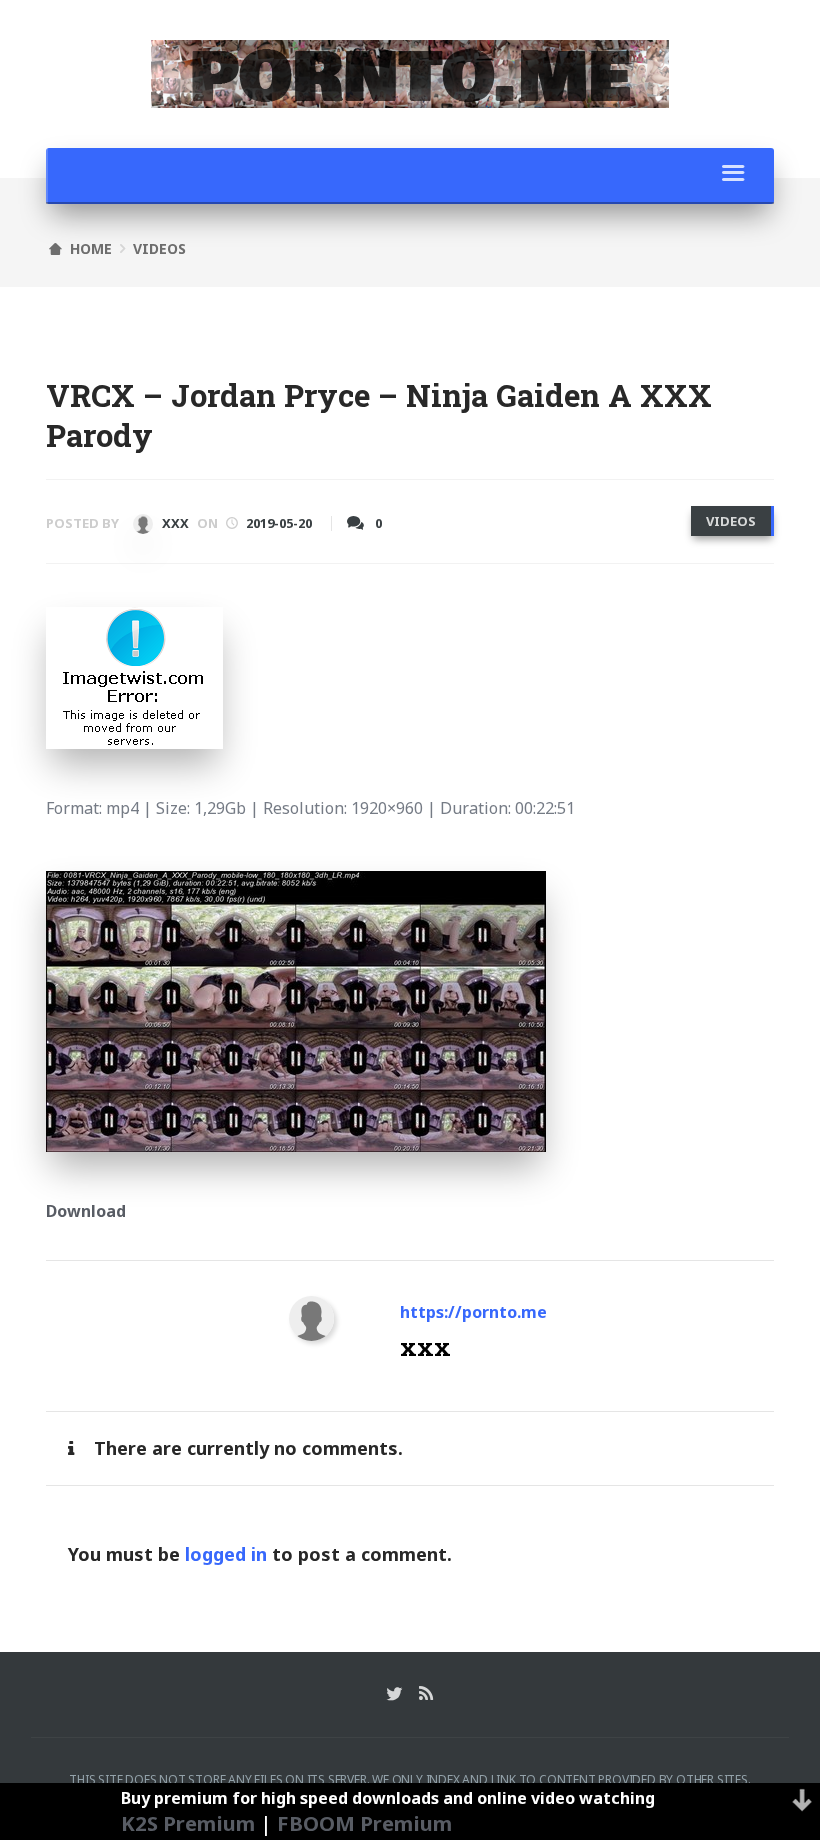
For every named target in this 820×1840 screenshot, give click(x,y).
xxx (174, 523)
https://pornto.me (473, 1312)
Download (86, 1211)
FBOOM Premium (364, 1823)
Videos (159, 248)
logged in (226, 1554)
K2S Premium (188, 1823)
